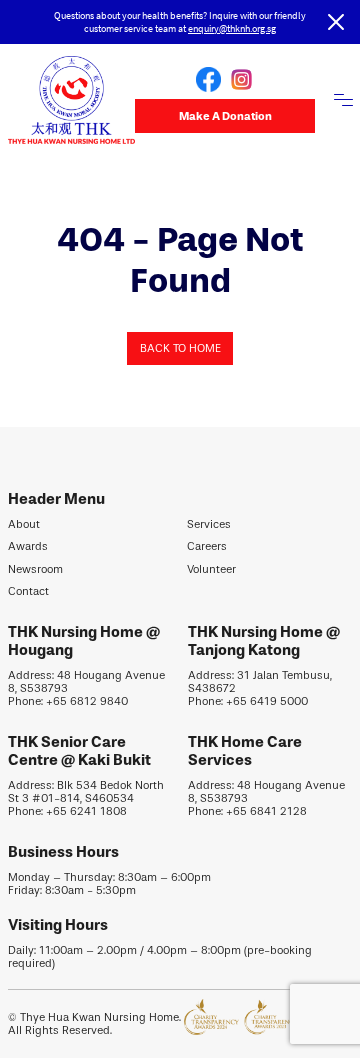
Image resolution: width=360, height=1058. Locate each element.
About (24, 524)
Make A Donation (225, 116)
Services (209, 524)
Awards (28, 546)
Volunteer (211, 569)
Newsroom (35, 569)
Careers (207, 546)
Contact (28, 591)
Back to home (180, 348)
